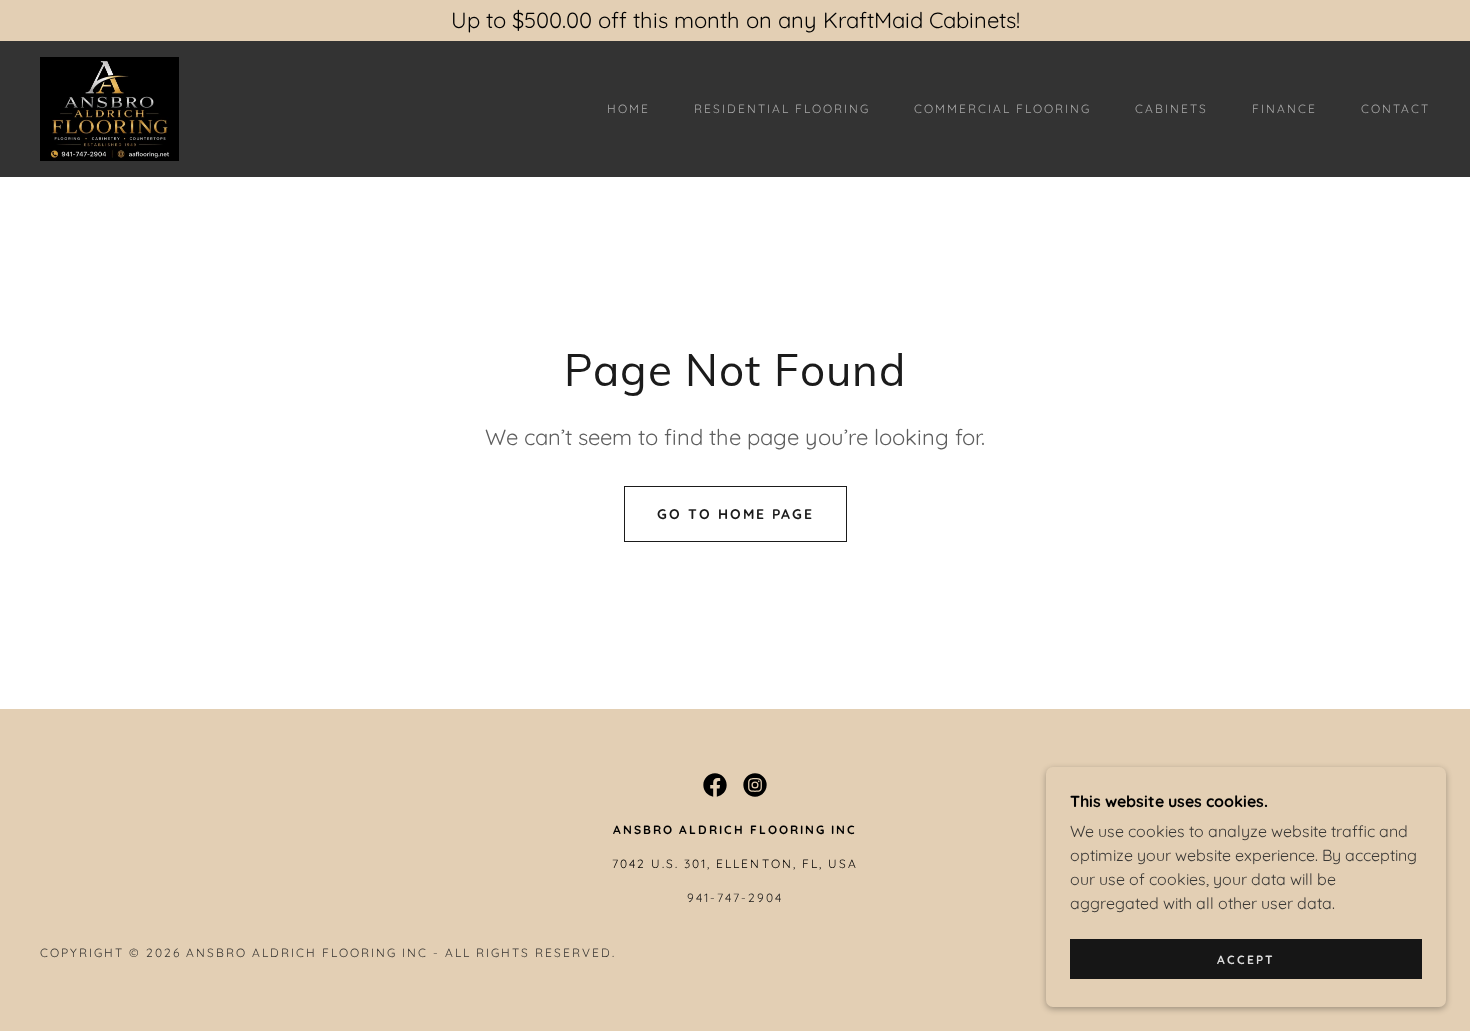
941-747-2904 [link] (735, 897)
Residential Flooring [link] (782, 108)
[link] (109, 107)
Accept (1246, 959)
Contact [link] (1395, 108)
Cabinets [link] (1171, 108)
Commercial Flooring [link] (1002, 108)
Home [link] (628, 108)
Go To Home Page (735, 514)
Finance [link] (1284, 108)
